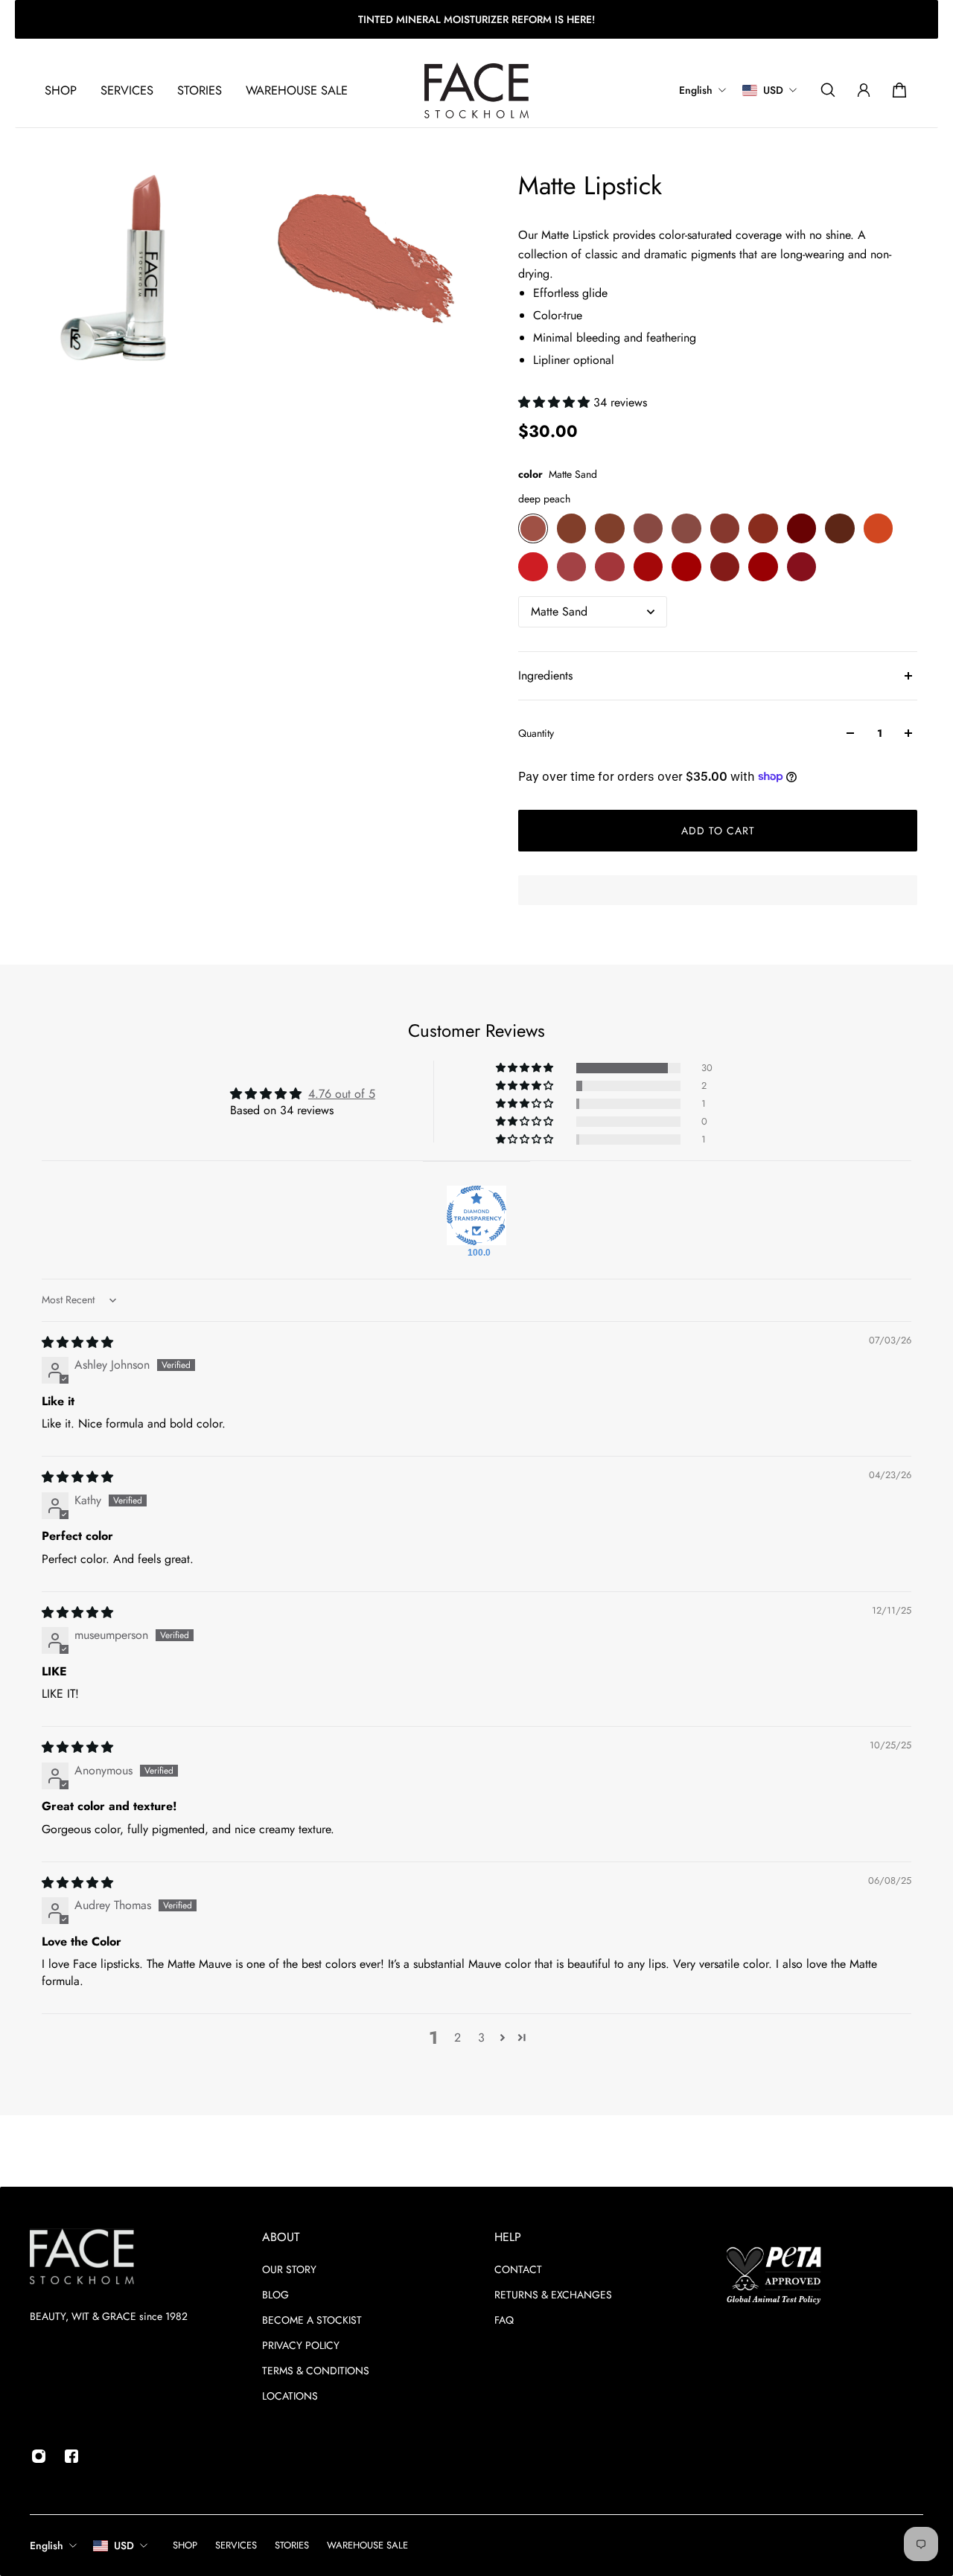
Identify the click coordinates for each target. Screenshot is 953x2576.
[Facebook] (71, 2456)
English (47, 2545)
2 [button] (458, 2038)
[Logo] (476, 90)
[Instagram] (39, 2456)
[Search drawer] (828, 90)
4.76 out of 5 (342, 1094)
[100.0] (476, 1215)
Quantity (536, 733)
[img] (77, 1342)
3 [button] (481, 2038)
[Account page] (864, 90)
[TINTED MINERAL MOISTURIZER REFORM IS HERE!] (476, 19)
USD (124, 2545)
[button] (556, 402)
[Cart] (899, 90)
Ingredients (545, 675)
